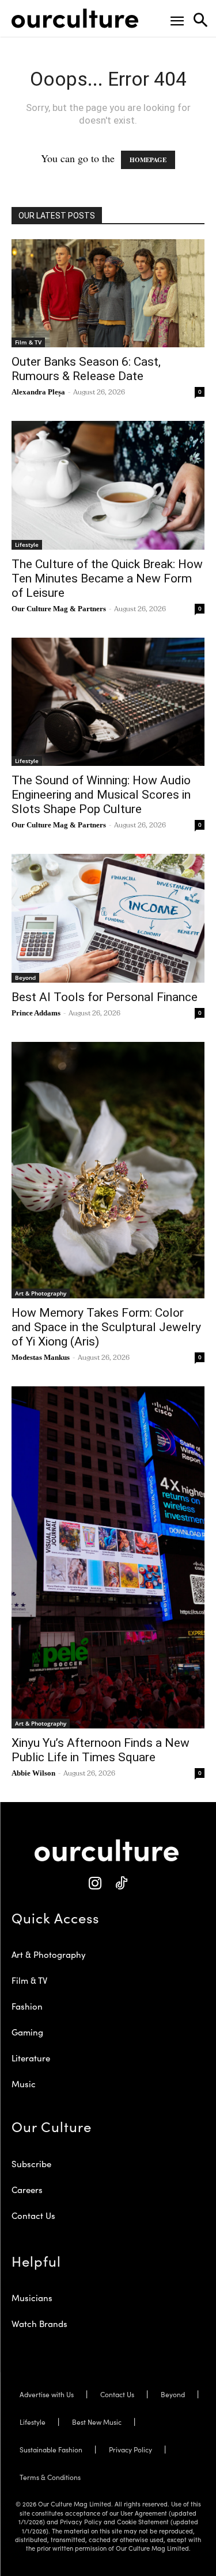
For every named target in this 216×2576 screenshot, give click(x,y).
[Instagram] (95, 1883)
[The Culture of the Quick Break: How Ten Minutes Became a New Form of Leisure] (108, 485)
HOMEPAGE (148, 160)
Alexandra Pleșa (38, 392)
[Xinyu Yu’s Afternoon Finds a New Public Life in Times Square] (108, 1557)
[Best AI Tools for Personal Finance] (108, 918)
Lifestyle (27, 545)
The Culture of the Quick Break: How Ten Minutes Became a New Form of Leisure (107, 578)
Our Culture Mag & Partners (59, 609)
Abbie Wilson (33, 1773)
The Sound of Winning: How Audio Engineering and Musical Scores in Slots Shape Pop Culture (101, 795)
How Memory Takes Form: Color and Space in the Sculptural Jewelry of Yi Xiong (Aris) (106, 1327)
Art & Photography (41, 1293)
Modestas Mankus (41, 1357)
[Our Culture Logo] (75, 18)
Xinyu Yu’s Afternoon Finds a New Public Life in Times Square (101, 1750)
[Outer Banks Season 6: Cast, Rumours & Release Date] (108, 293)
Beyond (25, 977)
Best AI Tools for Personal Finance (105, 997)
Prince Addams (36, 1013)
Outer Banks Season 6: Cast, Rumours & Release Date (86, 369)
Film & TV (28, 342)
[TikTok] (121, 1883)
